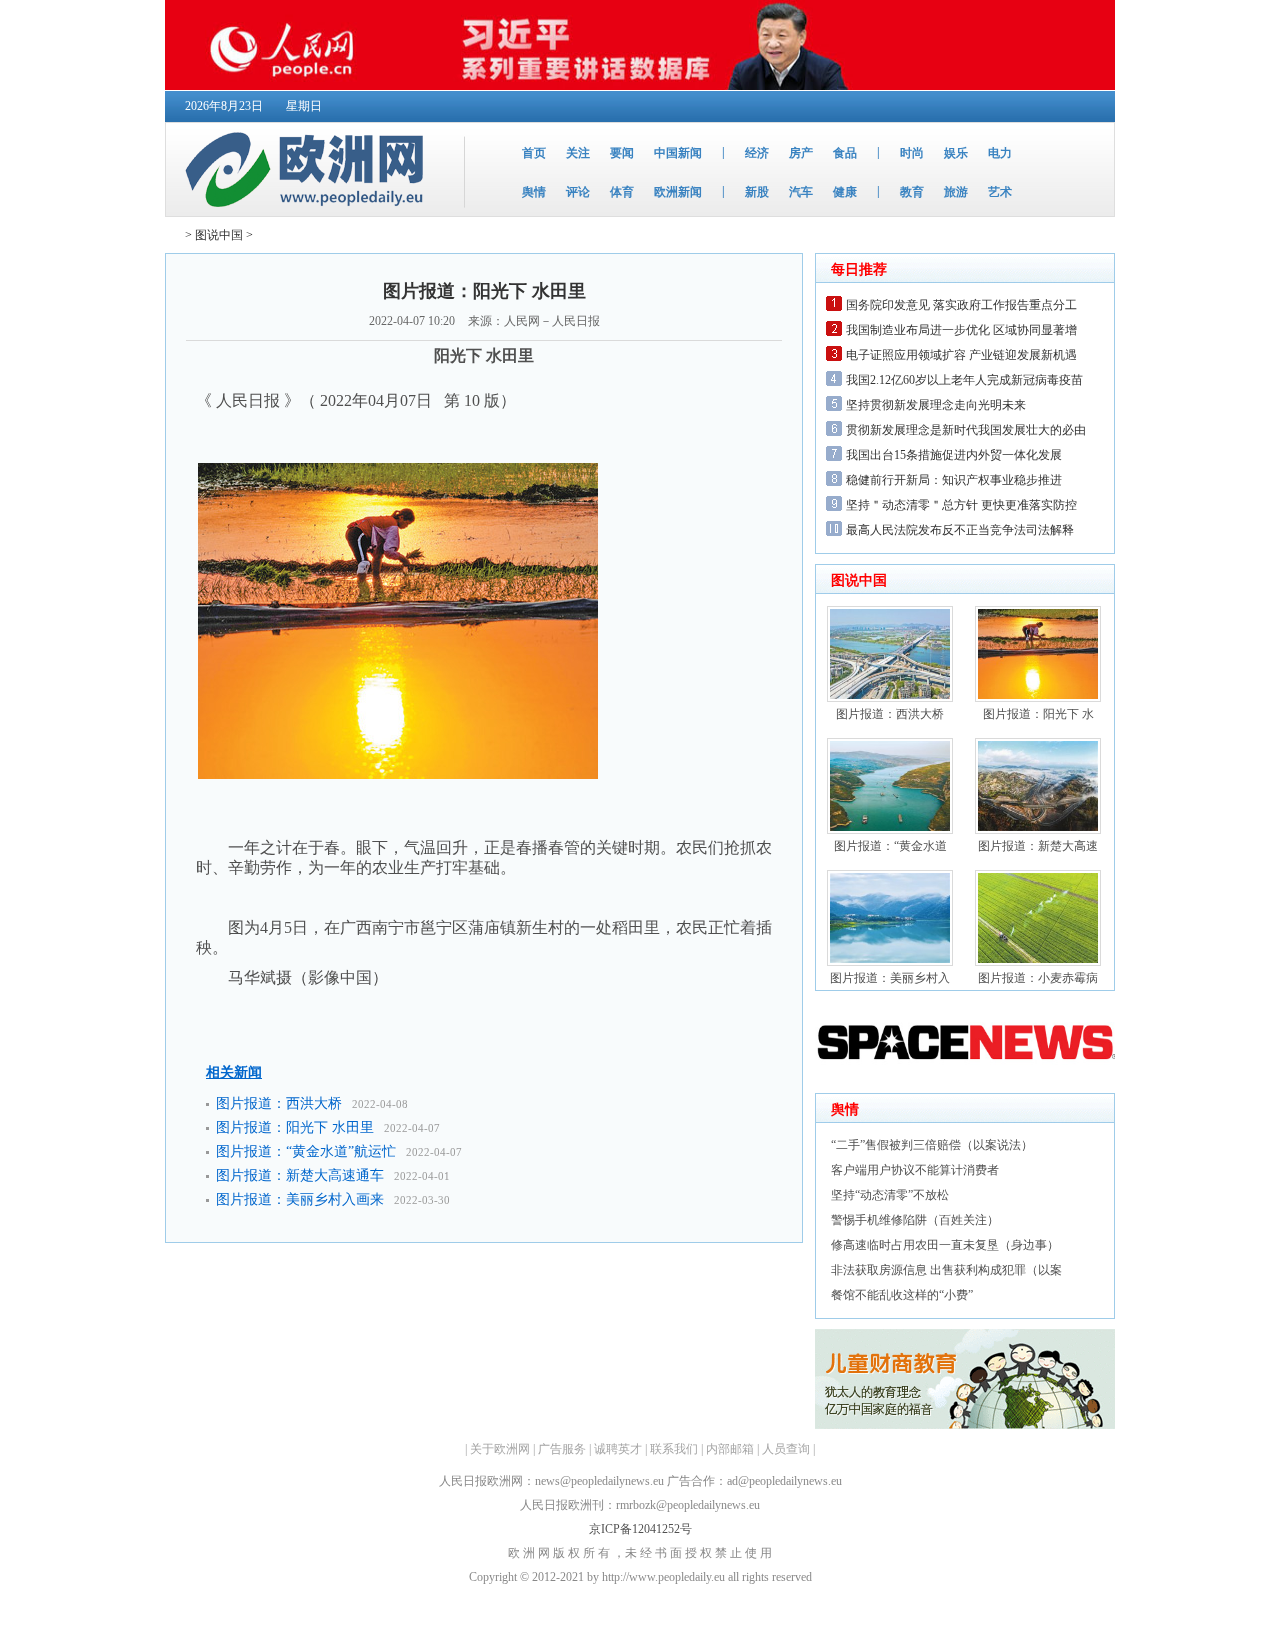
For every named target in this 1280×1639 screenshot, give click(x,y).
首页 (534, 153)
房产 (801, 153)
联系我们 (674, 1449)
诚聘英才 (618, 1449)
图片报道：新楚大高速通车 (300, 1175)
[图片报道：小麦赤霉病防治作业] (1038, 962)
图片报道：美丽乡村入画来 (300, 1199)
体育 (622, 192)
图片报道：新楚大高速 (1038, 846)
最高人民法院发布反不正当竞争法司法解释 (960, 530)
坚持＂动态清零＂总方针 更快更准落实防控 (961, 505)
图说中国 (219, 235)
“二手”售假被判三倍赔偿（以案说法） (932, 1145)
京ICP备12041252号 (640, 1529)
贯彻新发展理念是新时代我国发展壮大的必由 (966, 430)
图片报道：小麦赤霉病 (1038, 978)
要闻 (622, 153)
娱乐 (956, 153)
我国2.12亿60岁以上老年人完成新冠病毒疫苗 (964, 380)
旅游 (956, 192)
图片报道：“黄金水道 (890, 846)
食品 (845, 153)
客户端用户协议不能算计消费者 (915, 1170)
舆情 (534, 192)
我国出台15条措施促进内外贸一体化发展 (954, 455)
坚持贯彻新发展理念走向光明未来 (936, 405)
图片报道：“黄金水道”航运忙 (306, 1151)
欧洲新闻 (678, 192)
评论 (578, 192)
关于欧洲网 (500, 1449)
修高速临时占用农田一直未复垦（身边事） (945, 1245)
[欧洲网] (308, 212)
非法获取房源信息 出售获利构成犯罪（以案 (946, 1270)
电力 (1000, 153)
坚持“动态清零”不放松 (890, 1195)
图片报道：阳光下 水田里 (295, 1127)
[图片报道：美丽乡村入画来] (890, 962)
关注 (578, 153)
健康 (845, 192)
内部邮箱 (730, 1449)
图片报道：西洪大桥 (279, 1103)
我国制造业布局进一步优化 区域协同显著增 (961, 330)
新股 (757, 192)
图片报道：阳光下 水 (1038, 714)
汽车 (801, 192)
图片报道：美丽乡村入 (890, 978)
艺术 (1000, 192)
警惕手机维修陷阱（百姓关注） (915, 1220)
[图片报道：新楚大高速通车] (1038, 830)
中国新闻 (678, 153)
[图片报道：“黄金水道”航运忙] (890, 830)
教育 (912, 192)
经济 (757, 153)
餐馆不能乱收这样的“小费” (902, 1295)
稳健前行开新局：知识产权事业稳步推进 (954, 480)
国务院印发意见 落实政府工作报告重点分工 (961, 305)
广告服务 (562, 1449)
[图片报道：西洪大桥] (890, 698)
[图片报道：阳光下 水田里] (1038, 698)
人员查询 (786, 1449)
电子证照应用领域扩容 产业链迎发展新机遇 (961, 355)
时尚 (912, 153)
